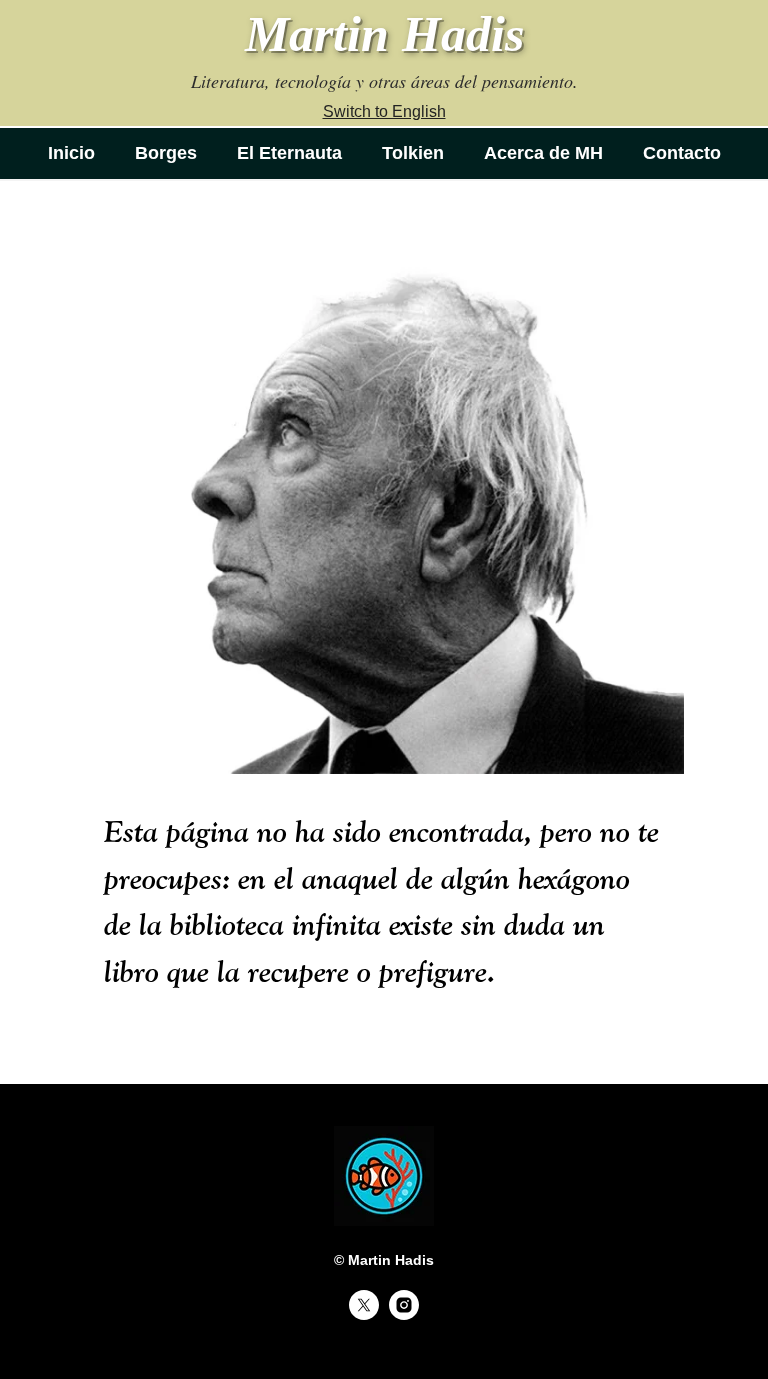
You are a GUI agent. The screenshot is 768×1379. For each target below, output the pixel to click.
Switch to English (384, 111)
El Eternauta (289, 153)
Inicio (71, 153)
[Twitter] (364, 1314)
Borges (166, 153)
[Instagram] (404, 1314)
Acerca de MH (543, 153)
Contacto (682, 153)
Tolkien (413, 153)
